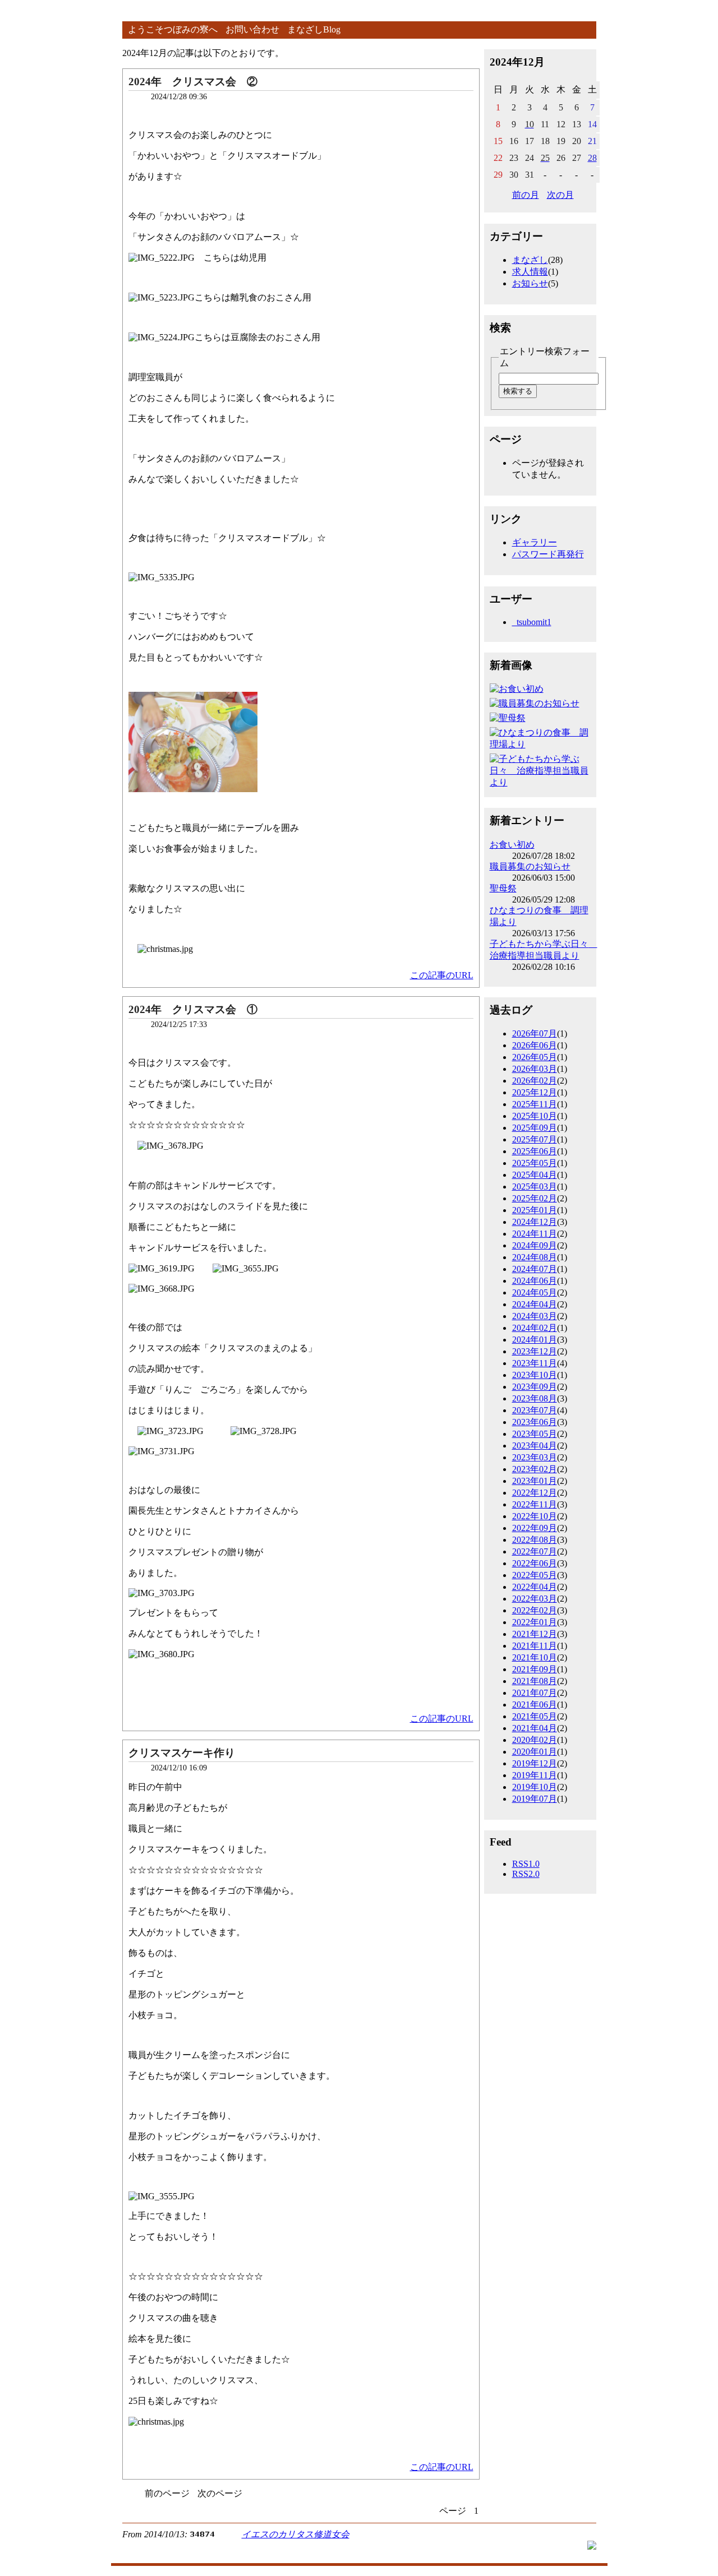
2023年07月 (535, 1410)
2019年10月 (535, 1787)
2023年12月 (535, 1351)
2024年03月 (535, 1316)
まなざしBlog (314, 29)
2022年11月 (535, 1504)
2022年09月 (535, 1528)
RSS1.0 (526, 1864)
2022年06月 (535, 1563)
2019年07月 (535, 1799)
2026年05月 (535, 1057)
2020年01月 (535, 1752)
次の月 (560, 195)
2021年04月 (535, 1728)
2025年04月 (535, 1175)
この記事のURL (442, 975)
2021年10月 (535, 1657)
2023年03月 (535, 1457)
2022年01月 (535, 1622)
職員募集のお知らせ (530, 866)
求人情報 (530, 272)
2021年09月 (535, 1669)
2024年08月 (535, 1257)
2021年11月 (535, 1646)
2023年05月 (535, 1434)
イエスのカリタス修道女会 (296, 2534)
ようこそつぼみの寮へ (173, 29)
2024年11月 (535, 1234)
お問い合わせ (252, 29)
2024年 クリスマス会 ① (193, 1009)
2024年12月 (535, 1222)
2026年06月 (535, 1045)
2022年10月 (535, 1516)
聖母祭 (503, 888)
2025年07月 (535, 1139)
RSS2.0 (526, 1874)
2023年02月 (535, 1469)
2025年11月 (535, 1104)
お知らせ (530, 283)
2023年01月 (535, 1481)
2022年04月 (535, 1587)
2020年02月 (535, 1740)
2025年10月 (535, 1116)
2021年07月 (535, 1693)
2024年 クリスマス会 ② (193, 82)
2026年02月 (535, 1081)
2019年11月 (535, 1775)
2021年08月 (535, 1681)
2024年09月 (535, 1245)
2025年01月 (535, 1210)
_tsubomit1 (532, 622)
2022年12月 (535, 1493)
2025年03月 (535, 1187)
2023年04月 (535, 1446)
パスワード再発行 (548, 554)
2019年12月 (535, 1763)
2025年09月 (535, 1128)
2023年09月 (535, 1387)
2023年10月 (535, 1375)
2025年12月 (535, 1092)
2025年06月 (535, 1151)
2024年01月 (535, 1340)
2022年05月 (535, 1575)
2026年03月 (535, 1069)
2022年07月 (535, 1551)
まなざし (530, 260)
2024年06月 (535, 1281)
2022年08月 (535, 1540)
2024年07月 (535, 1269)
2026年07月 (535, 1033)
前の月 (526, 195)
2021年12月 (535, 1634)
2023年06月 (535, 1422)
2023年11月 (535, 1363)
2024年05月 (535, 1292)
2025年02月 (535, 1198)
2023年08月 (535, 1398)
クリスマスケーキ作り (182, 1753)
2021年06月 (535, 1705)
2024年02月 (535, 1328)
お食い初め (512, 845)
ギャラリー (535, 542)
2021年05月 (535, 1716)
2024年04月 (535, 1304)
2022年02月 (535, 1610)
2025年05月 (535, 1163)
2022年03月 (535, 1599)
